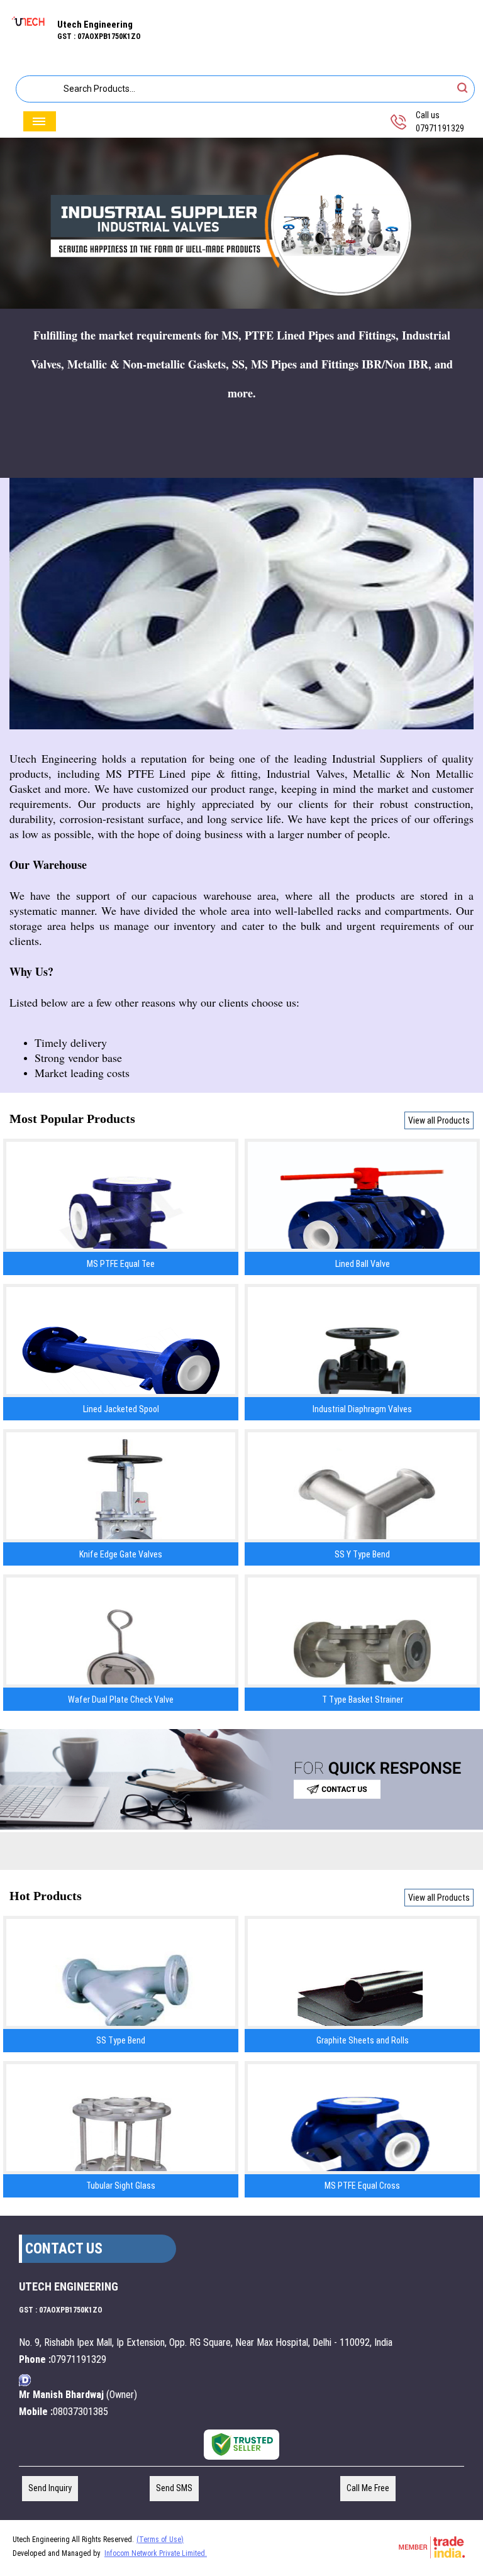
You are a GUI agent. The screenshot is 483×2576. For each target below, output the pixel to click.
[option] (241, 224)
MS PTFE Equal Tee (121, 1264)
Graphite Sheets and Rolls (363, 2040)
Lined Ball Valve (363, 1264)
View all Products (439, 1120)
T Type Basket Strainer (363, 1700)
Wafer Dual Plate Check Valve (121, 1700)
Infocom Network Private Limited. (156, 2553)
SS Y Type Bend (362, 1554)
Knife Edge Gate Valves (121, 1554)
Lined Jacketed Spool (121, 1409)
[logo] (29, 32)
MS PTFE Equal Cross (362, 2186)
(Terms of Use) (160, 2540)
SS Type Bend (121, 2040)
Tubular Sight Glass (121, 2186)
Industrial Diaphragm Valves (362, 1409)
